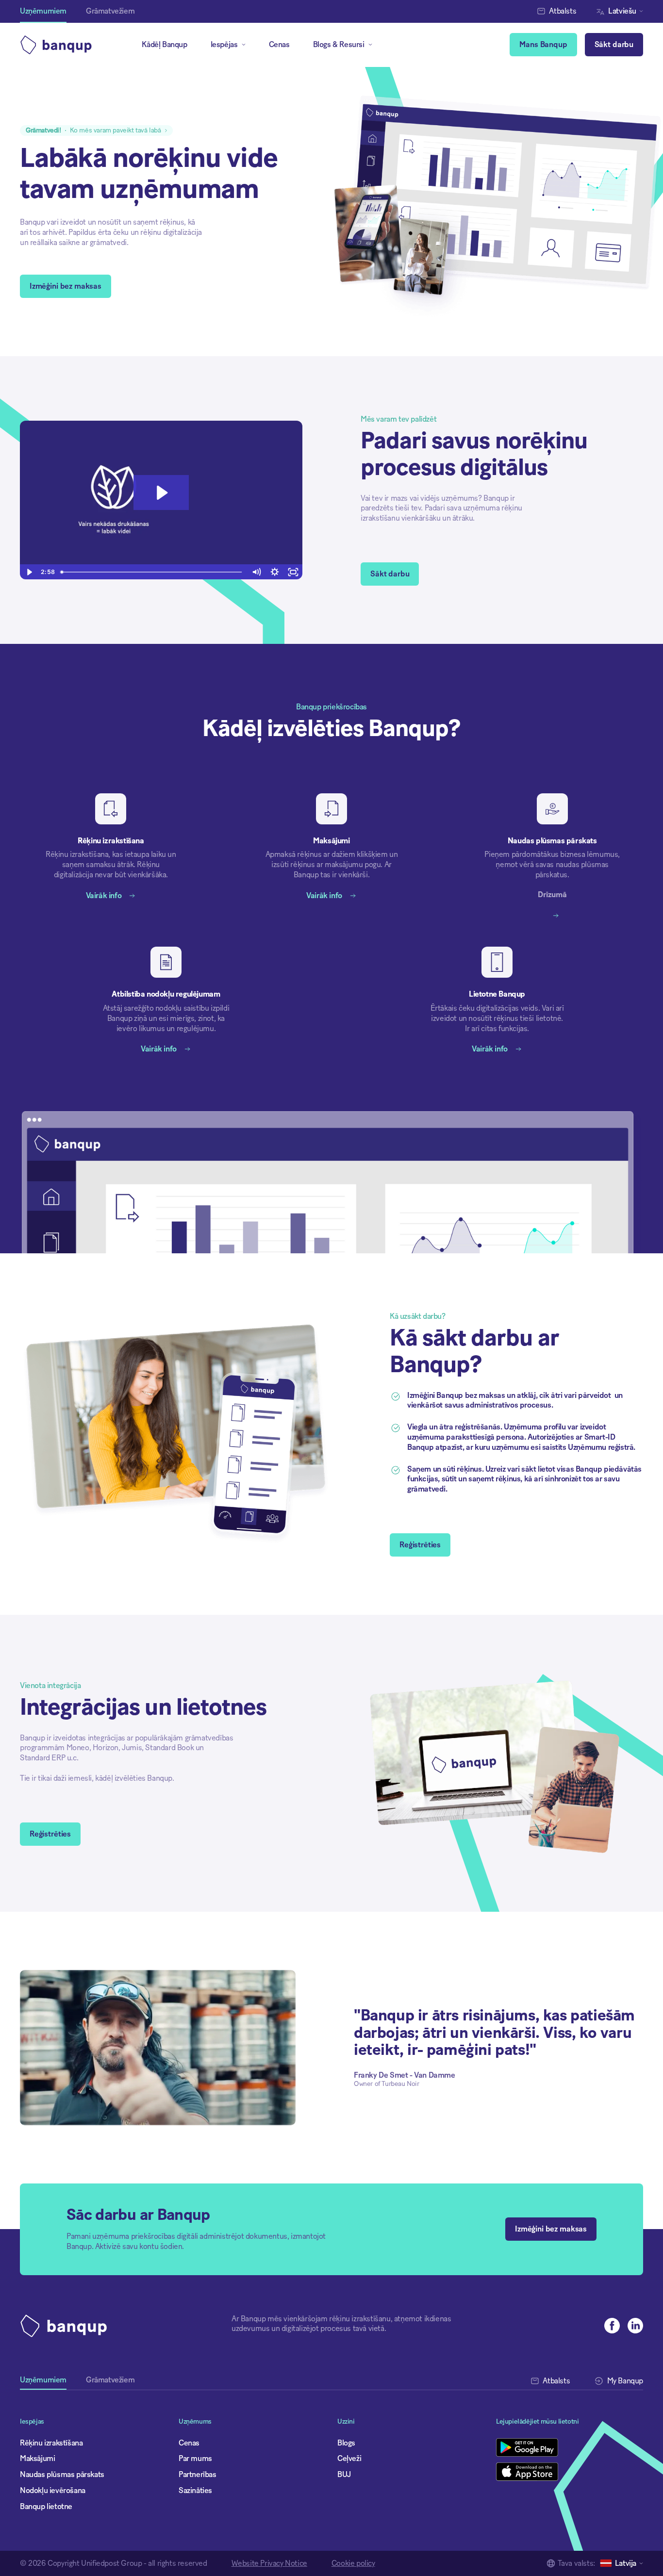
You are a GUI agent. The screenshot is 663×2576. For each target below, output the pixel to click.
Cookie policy (353, 2563)
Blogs (346, 2443)
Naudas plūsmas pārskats (62, 2475)
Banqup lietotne (46, 2507)
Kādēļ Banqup (164, 45)
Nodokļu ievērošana (53, 2491)
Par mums (195, 2459)
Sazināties (195, 2491)
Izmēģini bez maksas (66, 286)
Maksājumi (37, 2459)
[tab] (43, 2383)
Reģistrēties (420, 1545)
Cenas (279, 45)
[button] (622, 11)
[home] (60, 45)
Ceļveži (349, 2459)
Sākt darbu (614, 45)
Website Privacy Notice (269, 2563)
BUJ (344, 2475)
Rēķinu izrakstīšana (51, 2443)
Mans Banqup (543, 45)
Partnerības (198, 2475)
